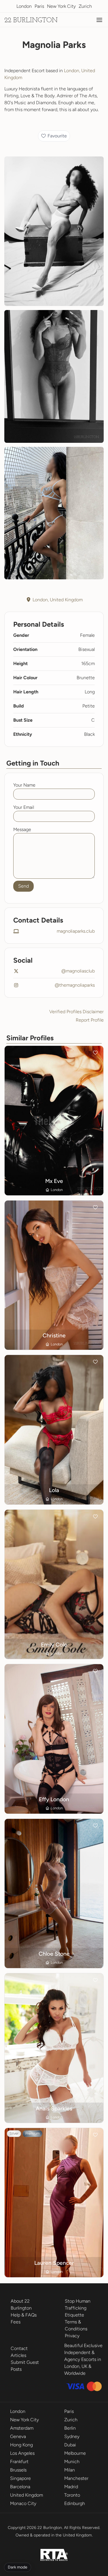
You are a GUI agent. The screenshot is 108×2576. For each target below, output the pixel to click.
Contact (19, 2348)
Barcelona (20, 2487)
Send (23, 886)
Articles (18, 2355)
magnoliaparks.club (76, 931)
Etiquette (74, 2315)
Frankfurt (19, 2462)
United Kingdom (26, 2495)
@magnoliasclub (78, 971)
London (24, 6)
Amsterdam (22, 2428)
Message (22, 829)
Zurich (85, 6)
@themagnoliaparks (75, 985)
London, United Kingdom (58, 600)
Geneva (18, 2436)
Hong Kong (21, 2445)
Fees (16, 2322)
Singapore (20, 2478)
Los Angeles (22, 2453)
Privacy (72, 2336)
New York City (61, 6)
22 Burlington (31, 20)
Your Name (24, 785)
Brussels (18, 2470)
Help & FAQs (24, 2315)
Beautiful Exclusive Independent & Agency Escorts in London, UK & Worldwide (83, 2359)
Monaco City (23, 2503)
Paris (39, 6)
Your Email (24, 807)
